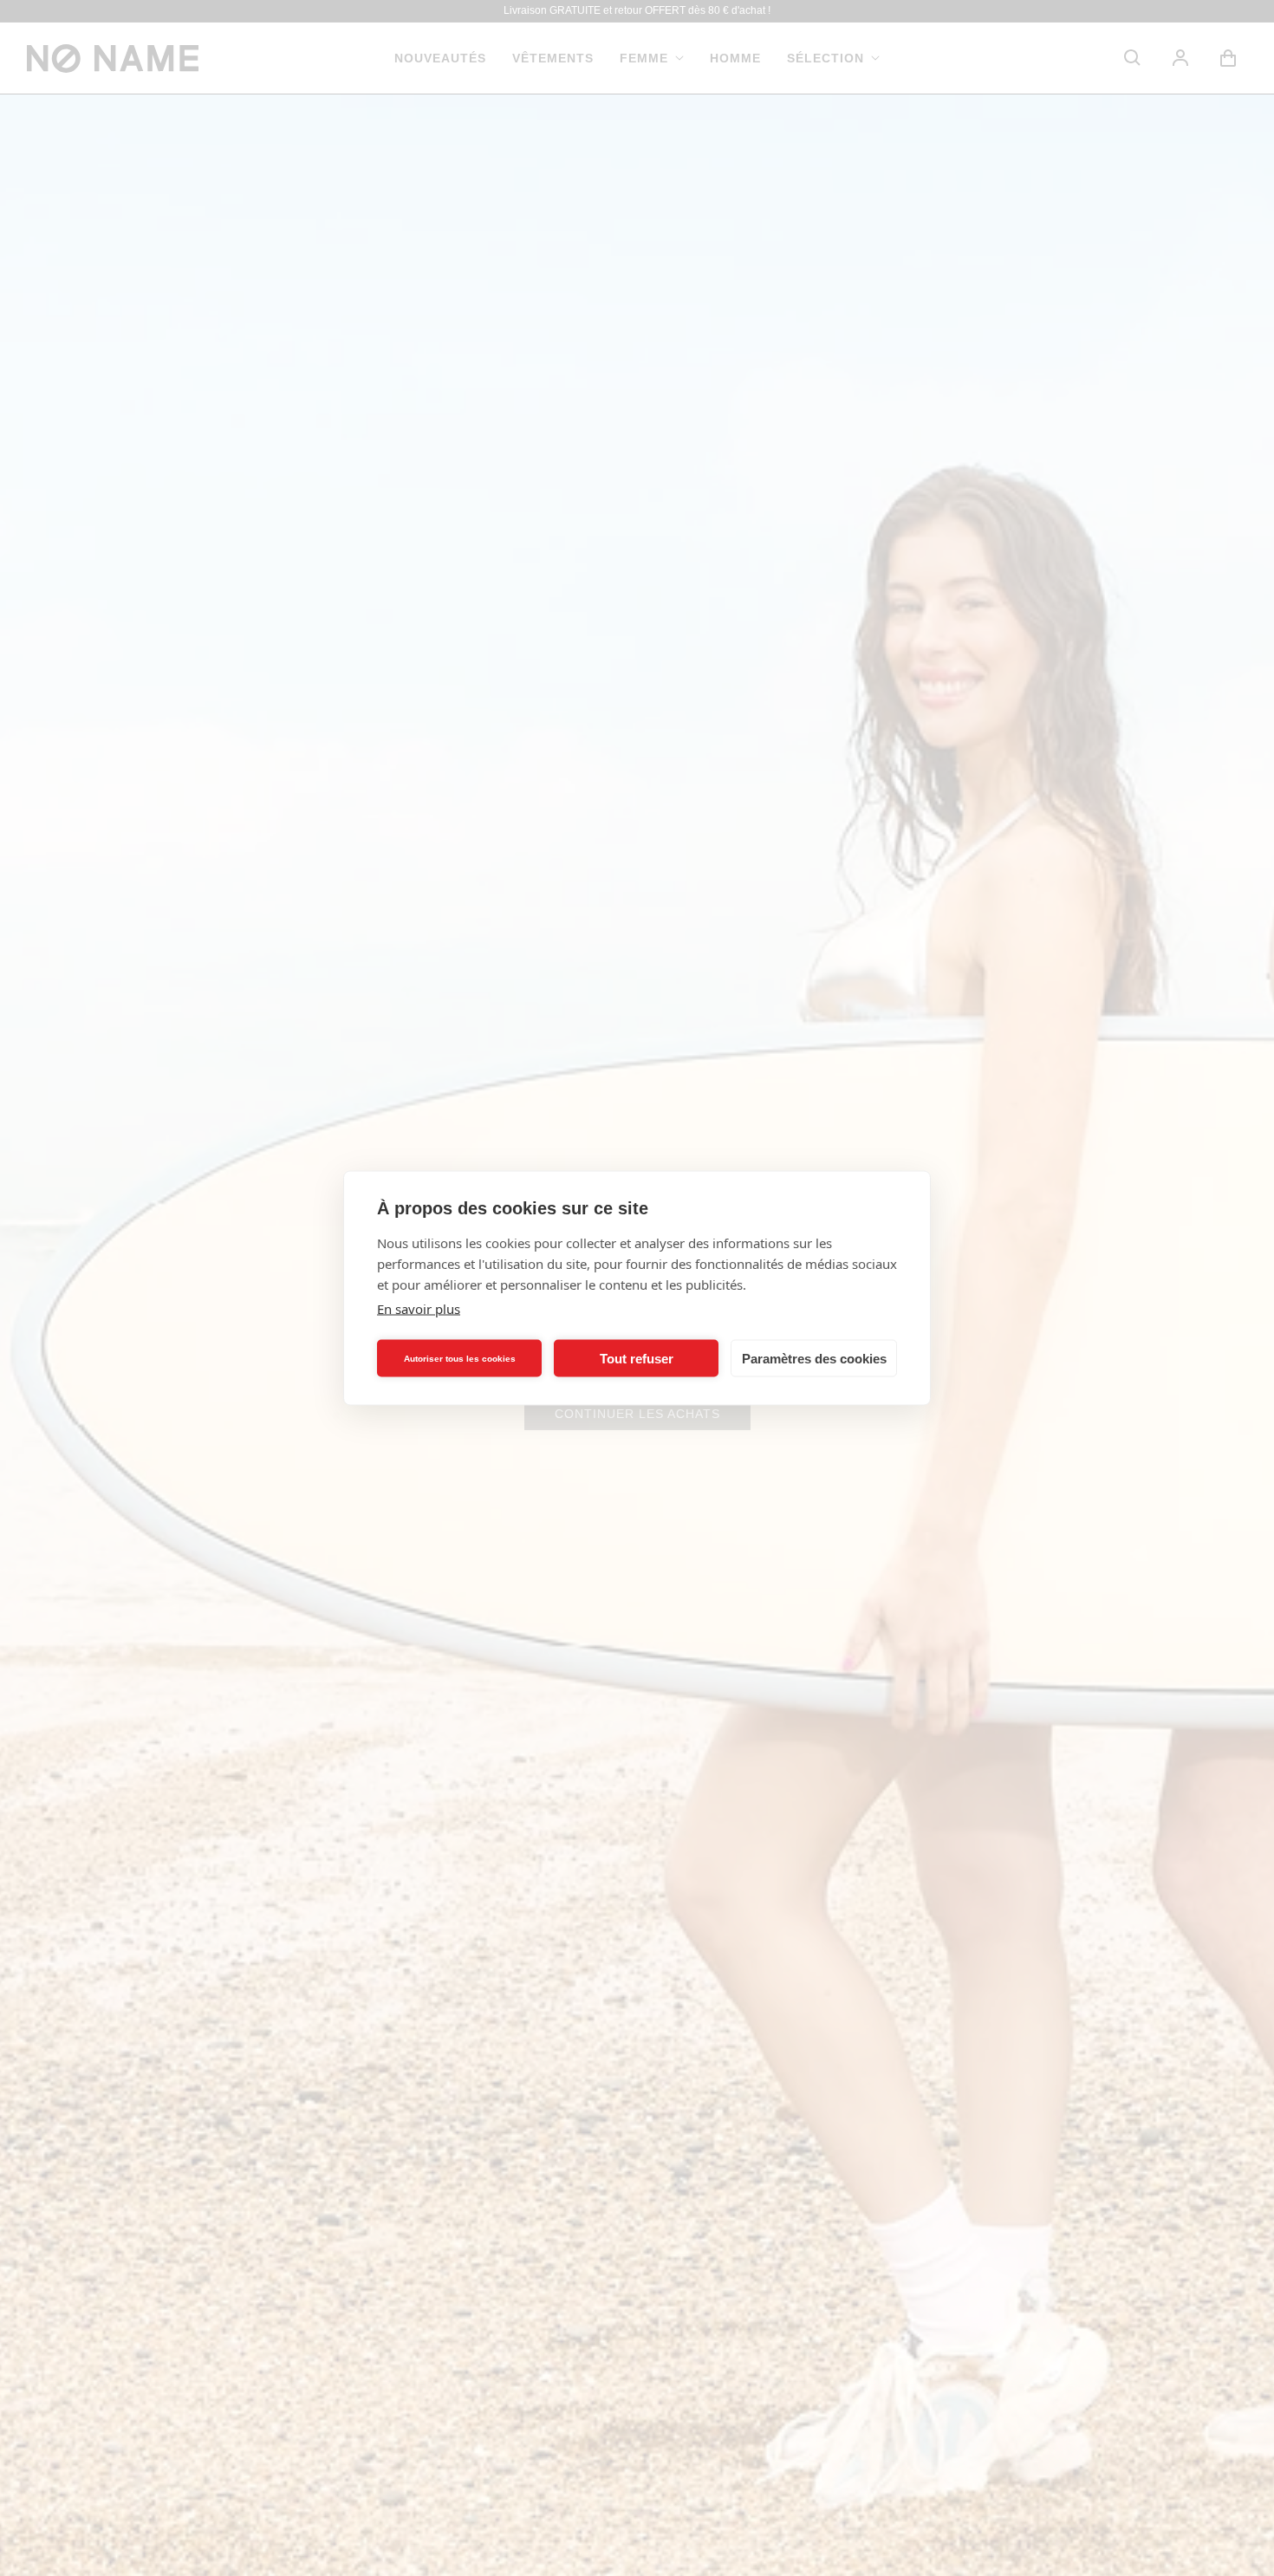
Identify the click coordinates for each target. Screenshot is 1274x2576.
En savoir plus (419, 1309)
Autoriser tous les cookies (460, 1358)
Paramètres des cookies (814, 1358)
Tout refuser (637, 1358)
